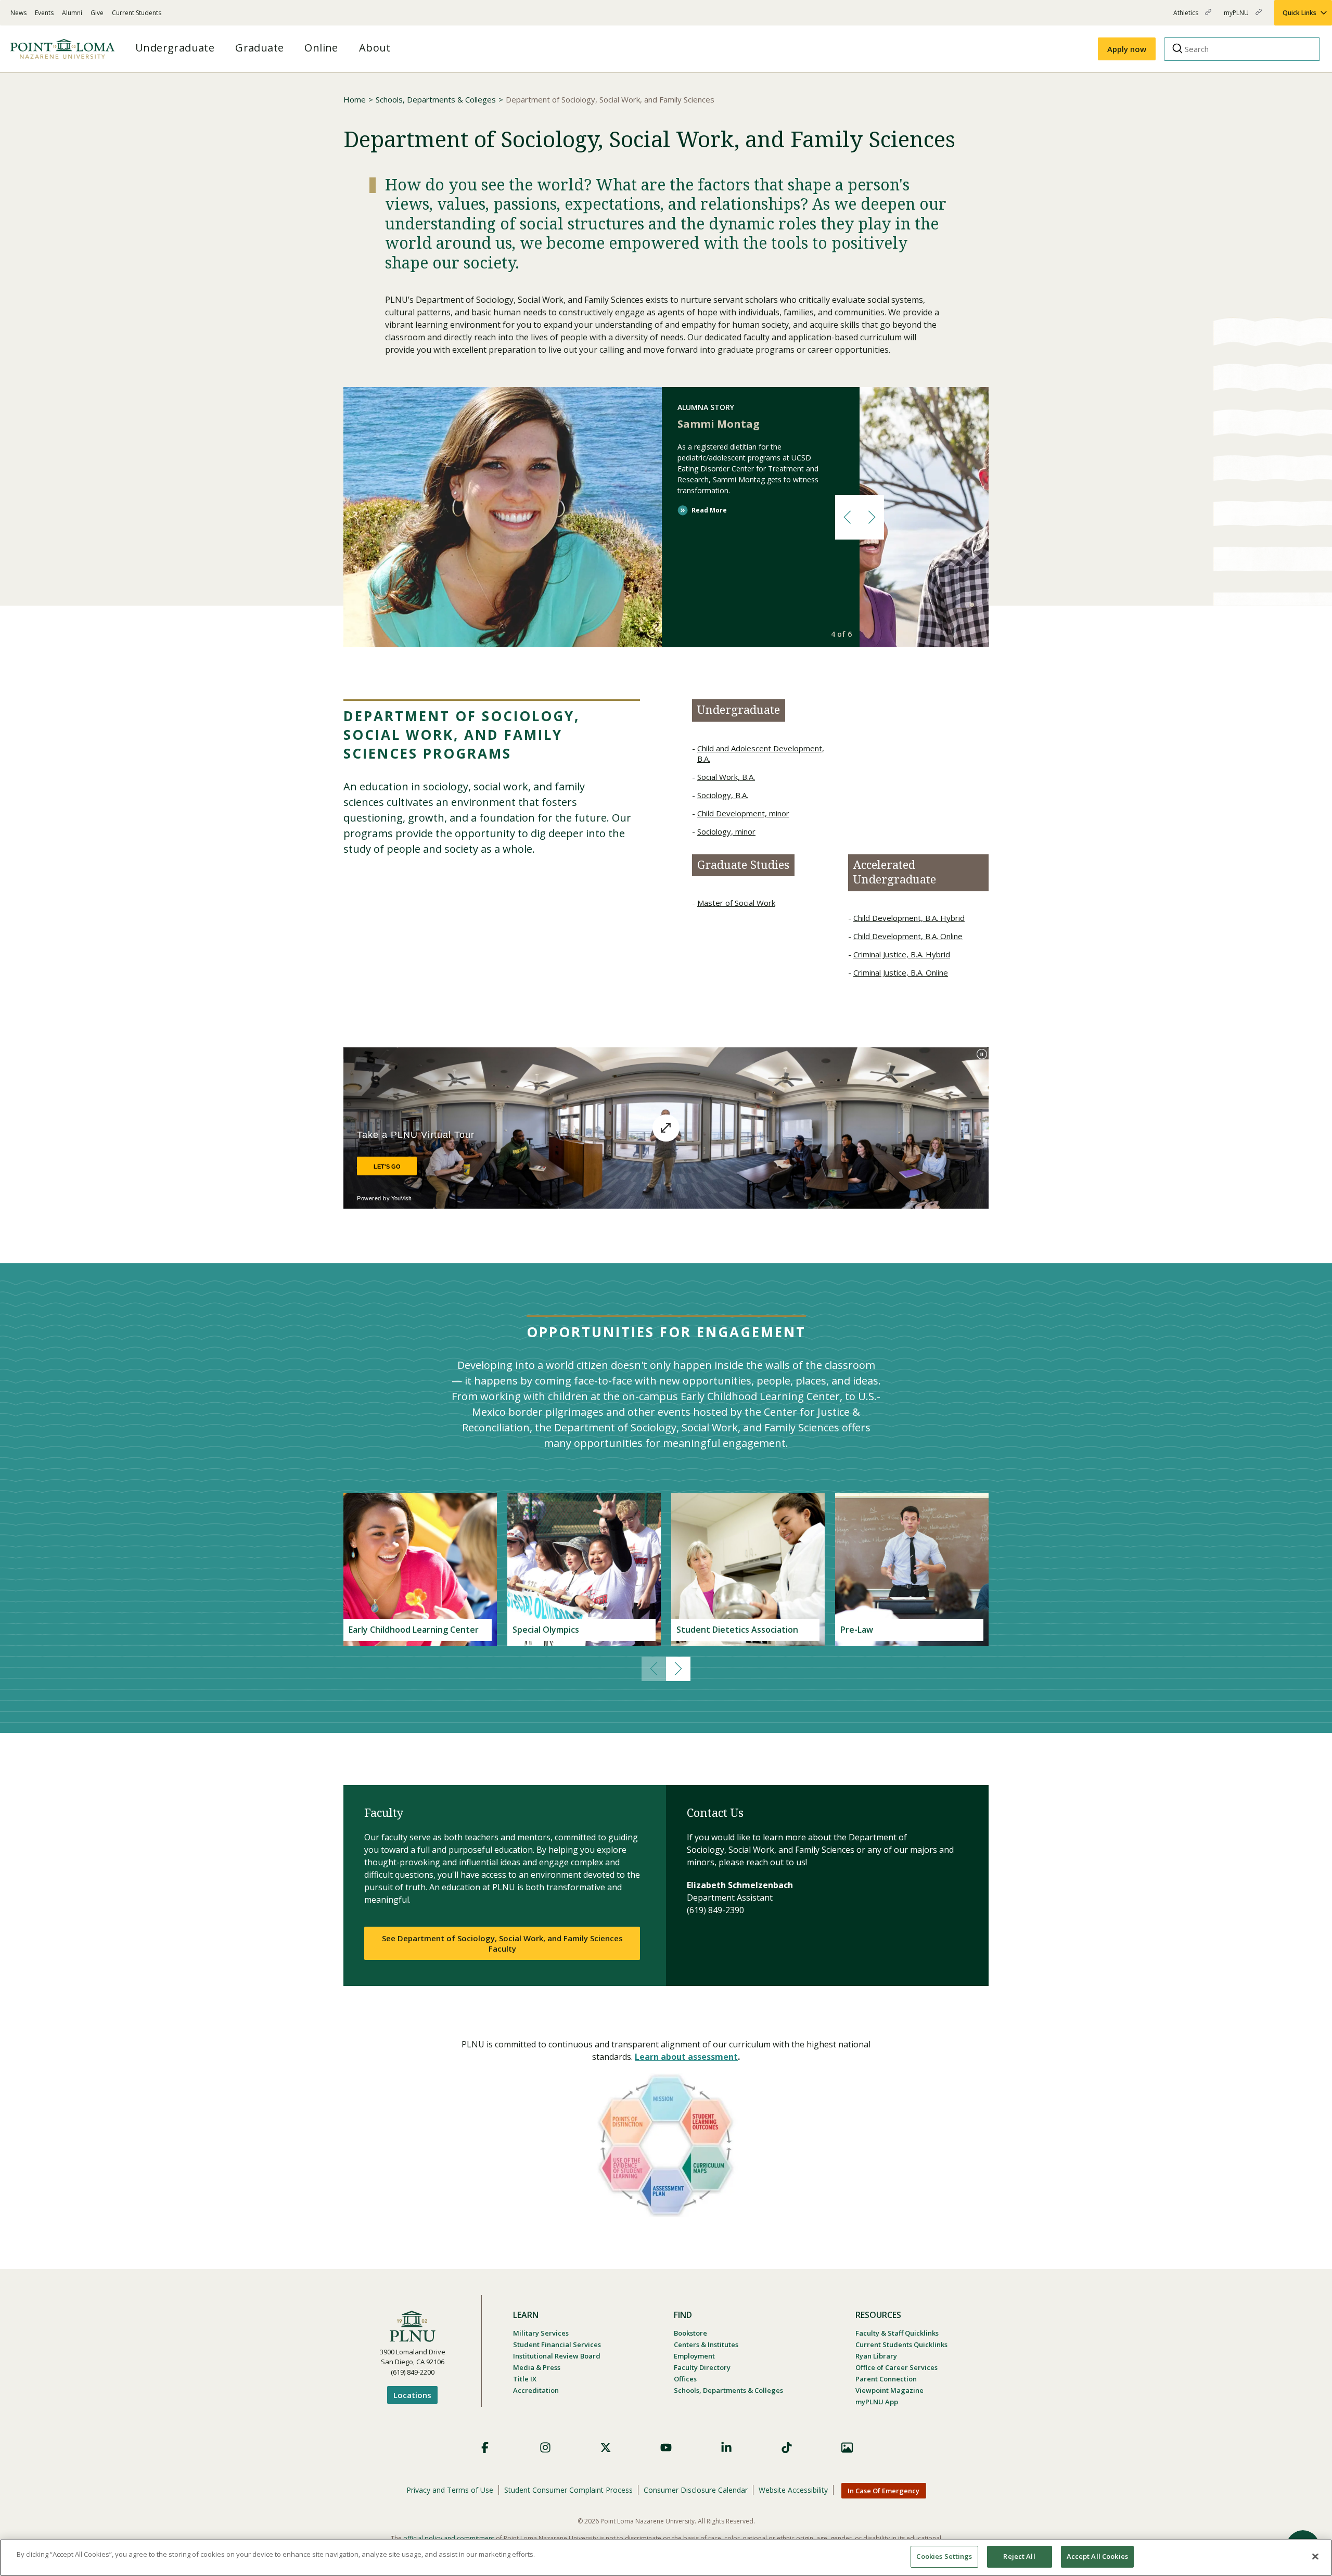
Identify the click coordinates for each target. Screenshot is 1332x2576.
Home (355, 99)
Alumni (72, 13)
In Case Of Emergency (883, 2491)
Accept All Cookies (1097, 2556)
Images (847, 2447)
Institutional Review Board (557, 2356)
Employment (694, 2356)
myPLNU (1237, 17)
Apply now (1127, 49)
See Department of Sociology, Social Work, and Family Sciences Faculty (502, 1943)
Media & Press (537, 2367)
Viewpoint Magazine (889, 2390)
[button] (847, 517)
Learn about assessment (686, 2057)
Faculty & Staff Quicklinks (897, 2333)
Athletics (1187, 17)
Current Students (137, 13)
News (18, 13)
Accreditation (536, 2390)
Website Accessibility (793, 2490)
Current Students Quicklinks (901, 2344)
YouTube (666, 2447)
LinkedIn (726, 2447)
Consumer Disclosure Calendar (696, 2490)
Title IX (525, 2379)
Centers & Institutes (706, 2344)
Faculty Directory (702, 2367)
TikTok (787, 2447)
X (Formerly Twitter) (606, 2447)
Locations (412, 2395)
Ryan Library (876, 2356)
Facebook (485, 2447)
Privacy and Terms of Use (450, 2490)
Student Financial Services (557, 2344)
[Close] (1315, 2556)
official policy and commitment (449, 2538)
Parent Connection (886, 2379)
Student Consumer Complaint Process (568, 2490)
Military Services (541, 2333)
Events (44, 13)
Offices (685, 2379)
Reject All (1019, 2556)
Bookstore (690, 2333)
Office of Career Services (896, 2367)
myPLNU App (877, 2402)
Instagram (545, 2447)
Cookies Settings (944, 2556)
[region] (666, 2558)
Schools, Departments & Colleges (436, 99)
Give (97, 13)
